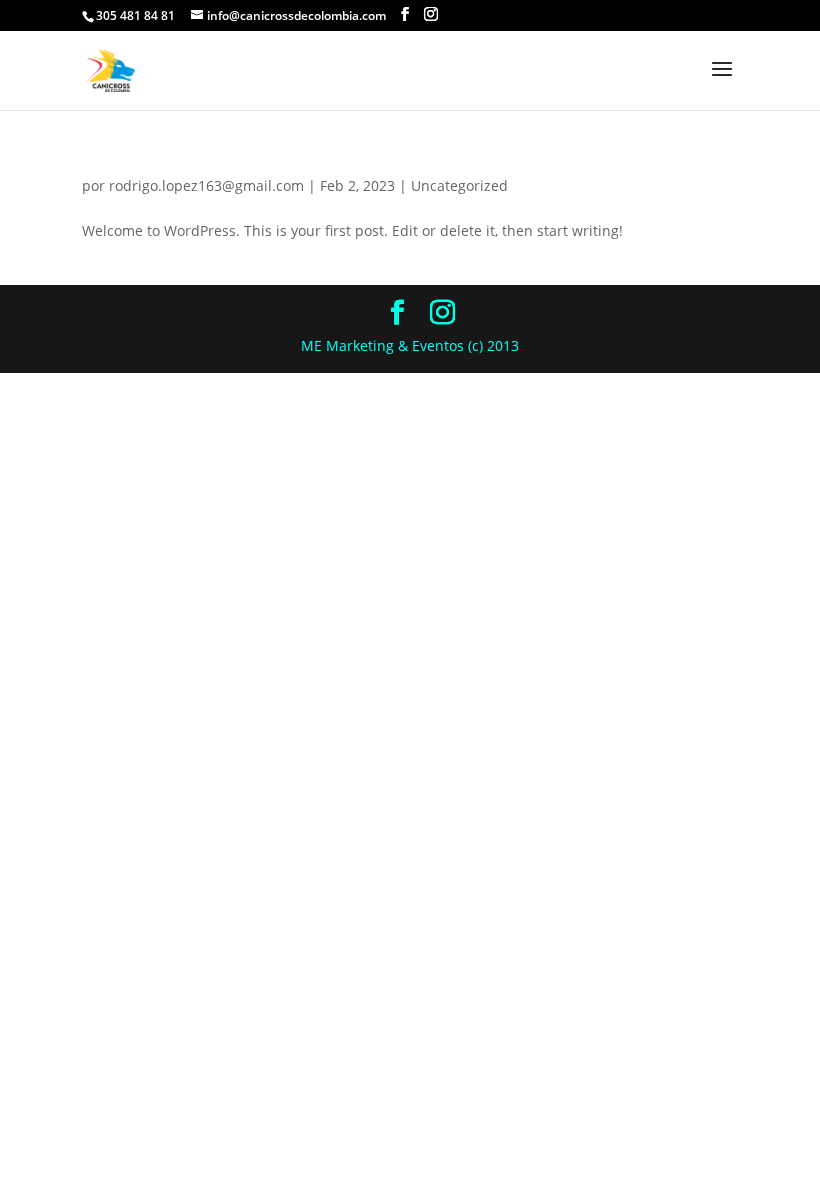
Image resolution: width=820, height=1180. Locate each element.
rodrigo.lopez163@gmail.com (206, 185)
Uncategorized (459, 185)
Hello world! (156, 151)
